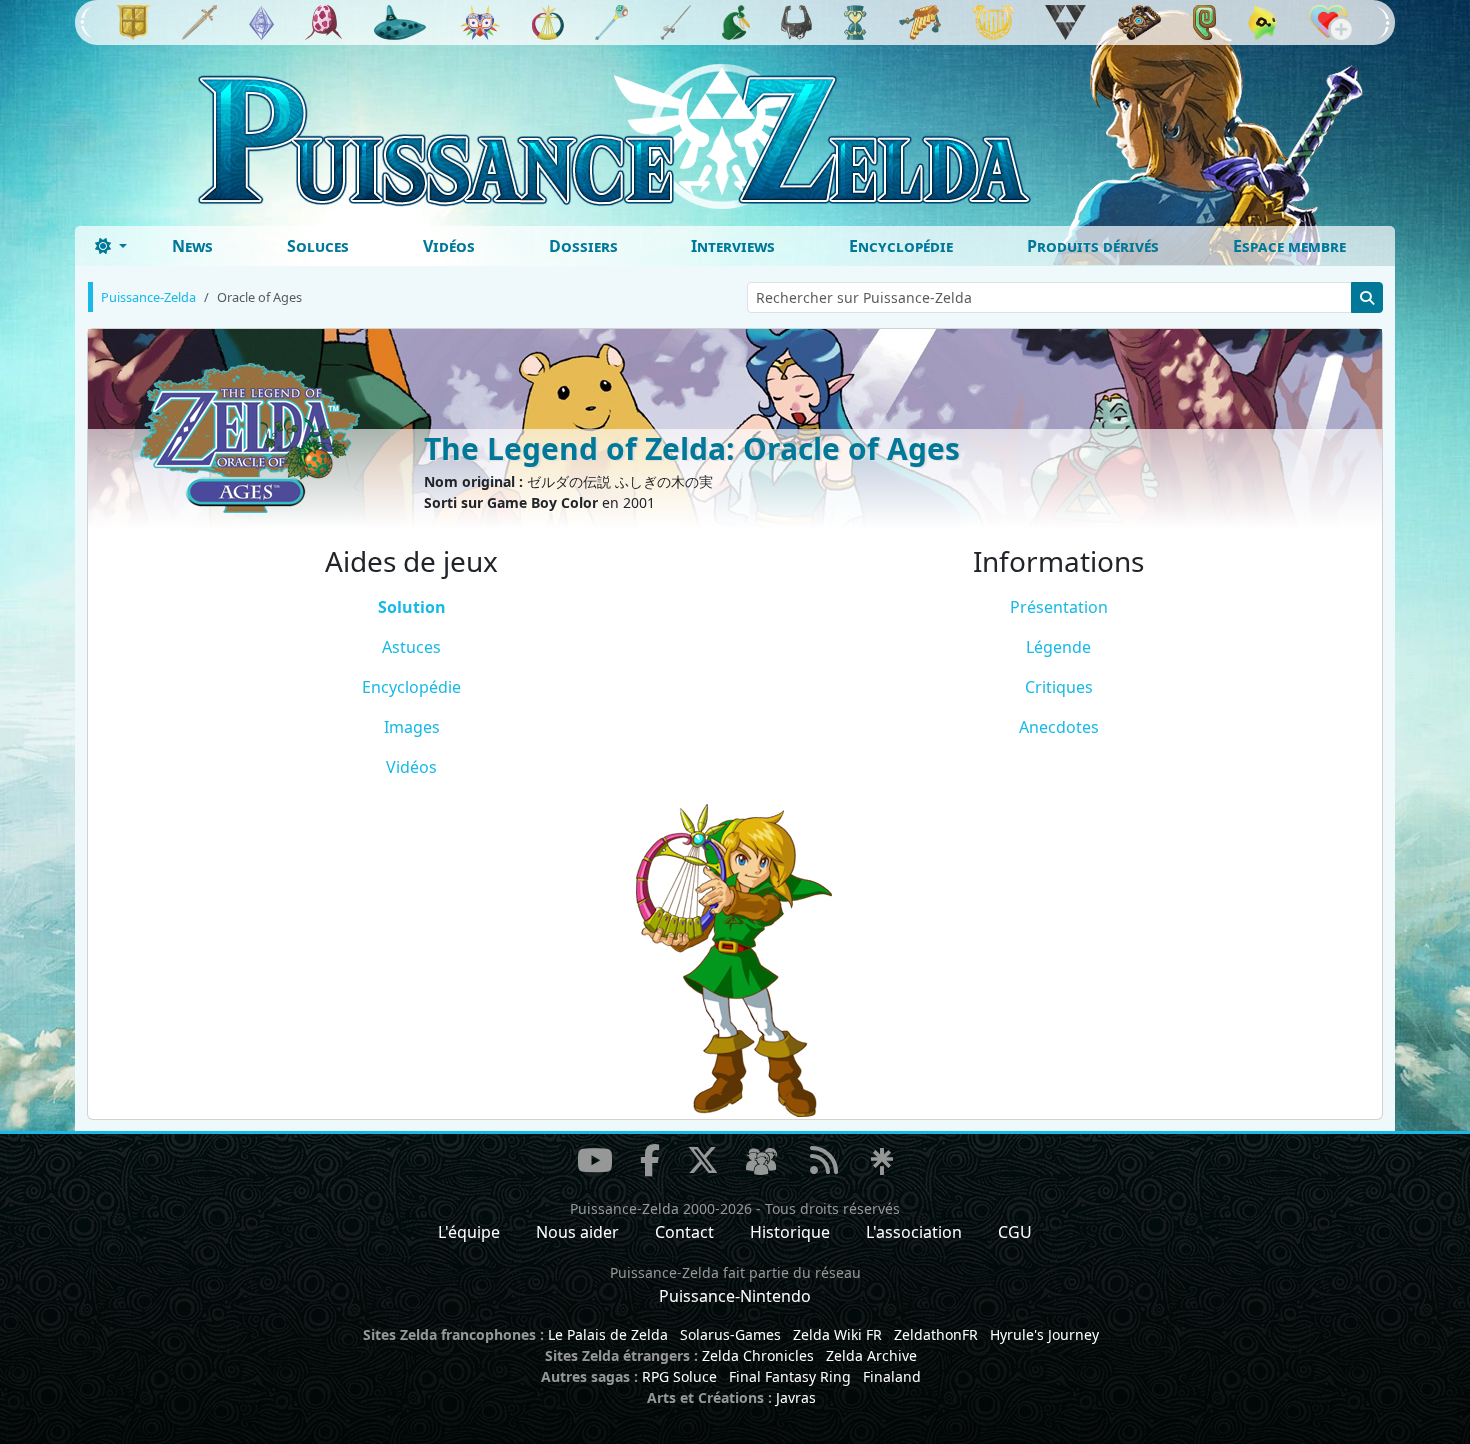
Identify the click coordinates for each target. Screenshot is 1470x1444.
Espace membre (1289, 246)
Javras (796, 1397)
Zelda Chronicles (758, 1355)
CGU (1015, 1232)
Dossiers (583, 246)
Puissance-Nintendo (735, 1296)
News (192, 246)
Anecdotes (1059, 727)
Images (412, 727)
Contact (684, 1232)
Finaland (892, 1376)
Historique (790, 1232)
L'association (914, 1232)
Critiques (1059, 687)
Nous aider (577, 1232)
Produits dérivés (1093, 246)
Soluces (318, 246)
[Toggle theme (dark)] (111, 246)
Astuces (411, 647)
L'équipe (469, 1232)
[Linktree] (882, 1162)
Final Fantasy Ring (790, 1376)
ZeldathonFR (936, 1334)
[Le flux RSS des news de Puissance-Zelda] (824, 1160)
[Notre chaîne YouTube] (595, 1160)
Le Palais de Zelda (608, 1334)
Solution (412, 607)
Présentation (1059, 607)
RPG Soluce (679, 1376)
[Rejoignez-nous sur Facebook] (650, 1160)
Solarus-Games (730, 1334)
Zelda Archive (871, 1355)
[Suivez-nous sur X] (703, 1160)
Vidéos (449, 246)
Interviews (733, 246)
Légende (1058, 647)
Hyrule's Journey (1044, 1334)
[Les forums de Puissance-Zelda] (761, 1162)
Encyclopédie (901, 246)
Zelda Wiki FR (837, 1334)
